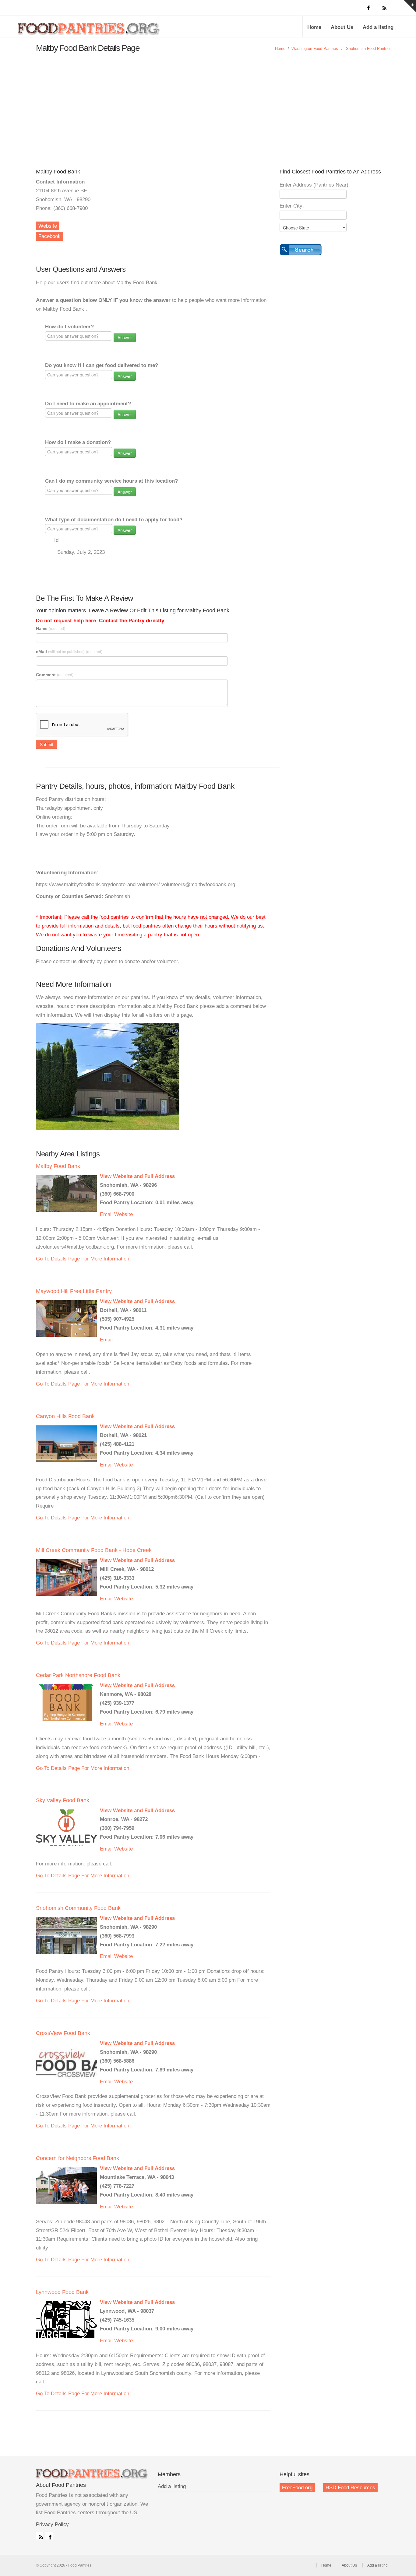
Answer (125, 337)
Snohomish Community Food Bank (78, 1908)
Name (51, 628)
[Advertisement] (208, 105)
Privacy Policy (52, 2524)
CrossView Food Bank (63, 2033)
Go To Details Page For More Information (83, 1259)
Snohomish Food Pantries (369, 49)
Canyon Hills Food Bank (65, 1416)
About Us (342, 27)
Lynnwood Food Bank (62, 2292)
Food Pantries (89, 31)
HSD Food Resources (350, 2488)
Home (314, 27)
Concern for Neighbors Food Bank (78, 2158)
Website (48, 226)
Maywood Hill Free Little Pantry (74, 1291)
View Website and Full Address (137, 1176)
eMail (69, 652)
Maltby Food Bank (58, 1166)
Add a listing (378, 27)
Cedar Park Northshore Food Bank (78, 1675)
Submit (47, 744)
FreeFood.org (297, 2488)
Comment (55, 675)
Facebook (49, 236)
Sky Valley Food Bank (63, 1800)
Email (106, 1214)
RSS (40, 2536)
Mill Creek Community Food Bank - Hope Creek (94, 1550)
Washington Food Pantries (315, 49)
